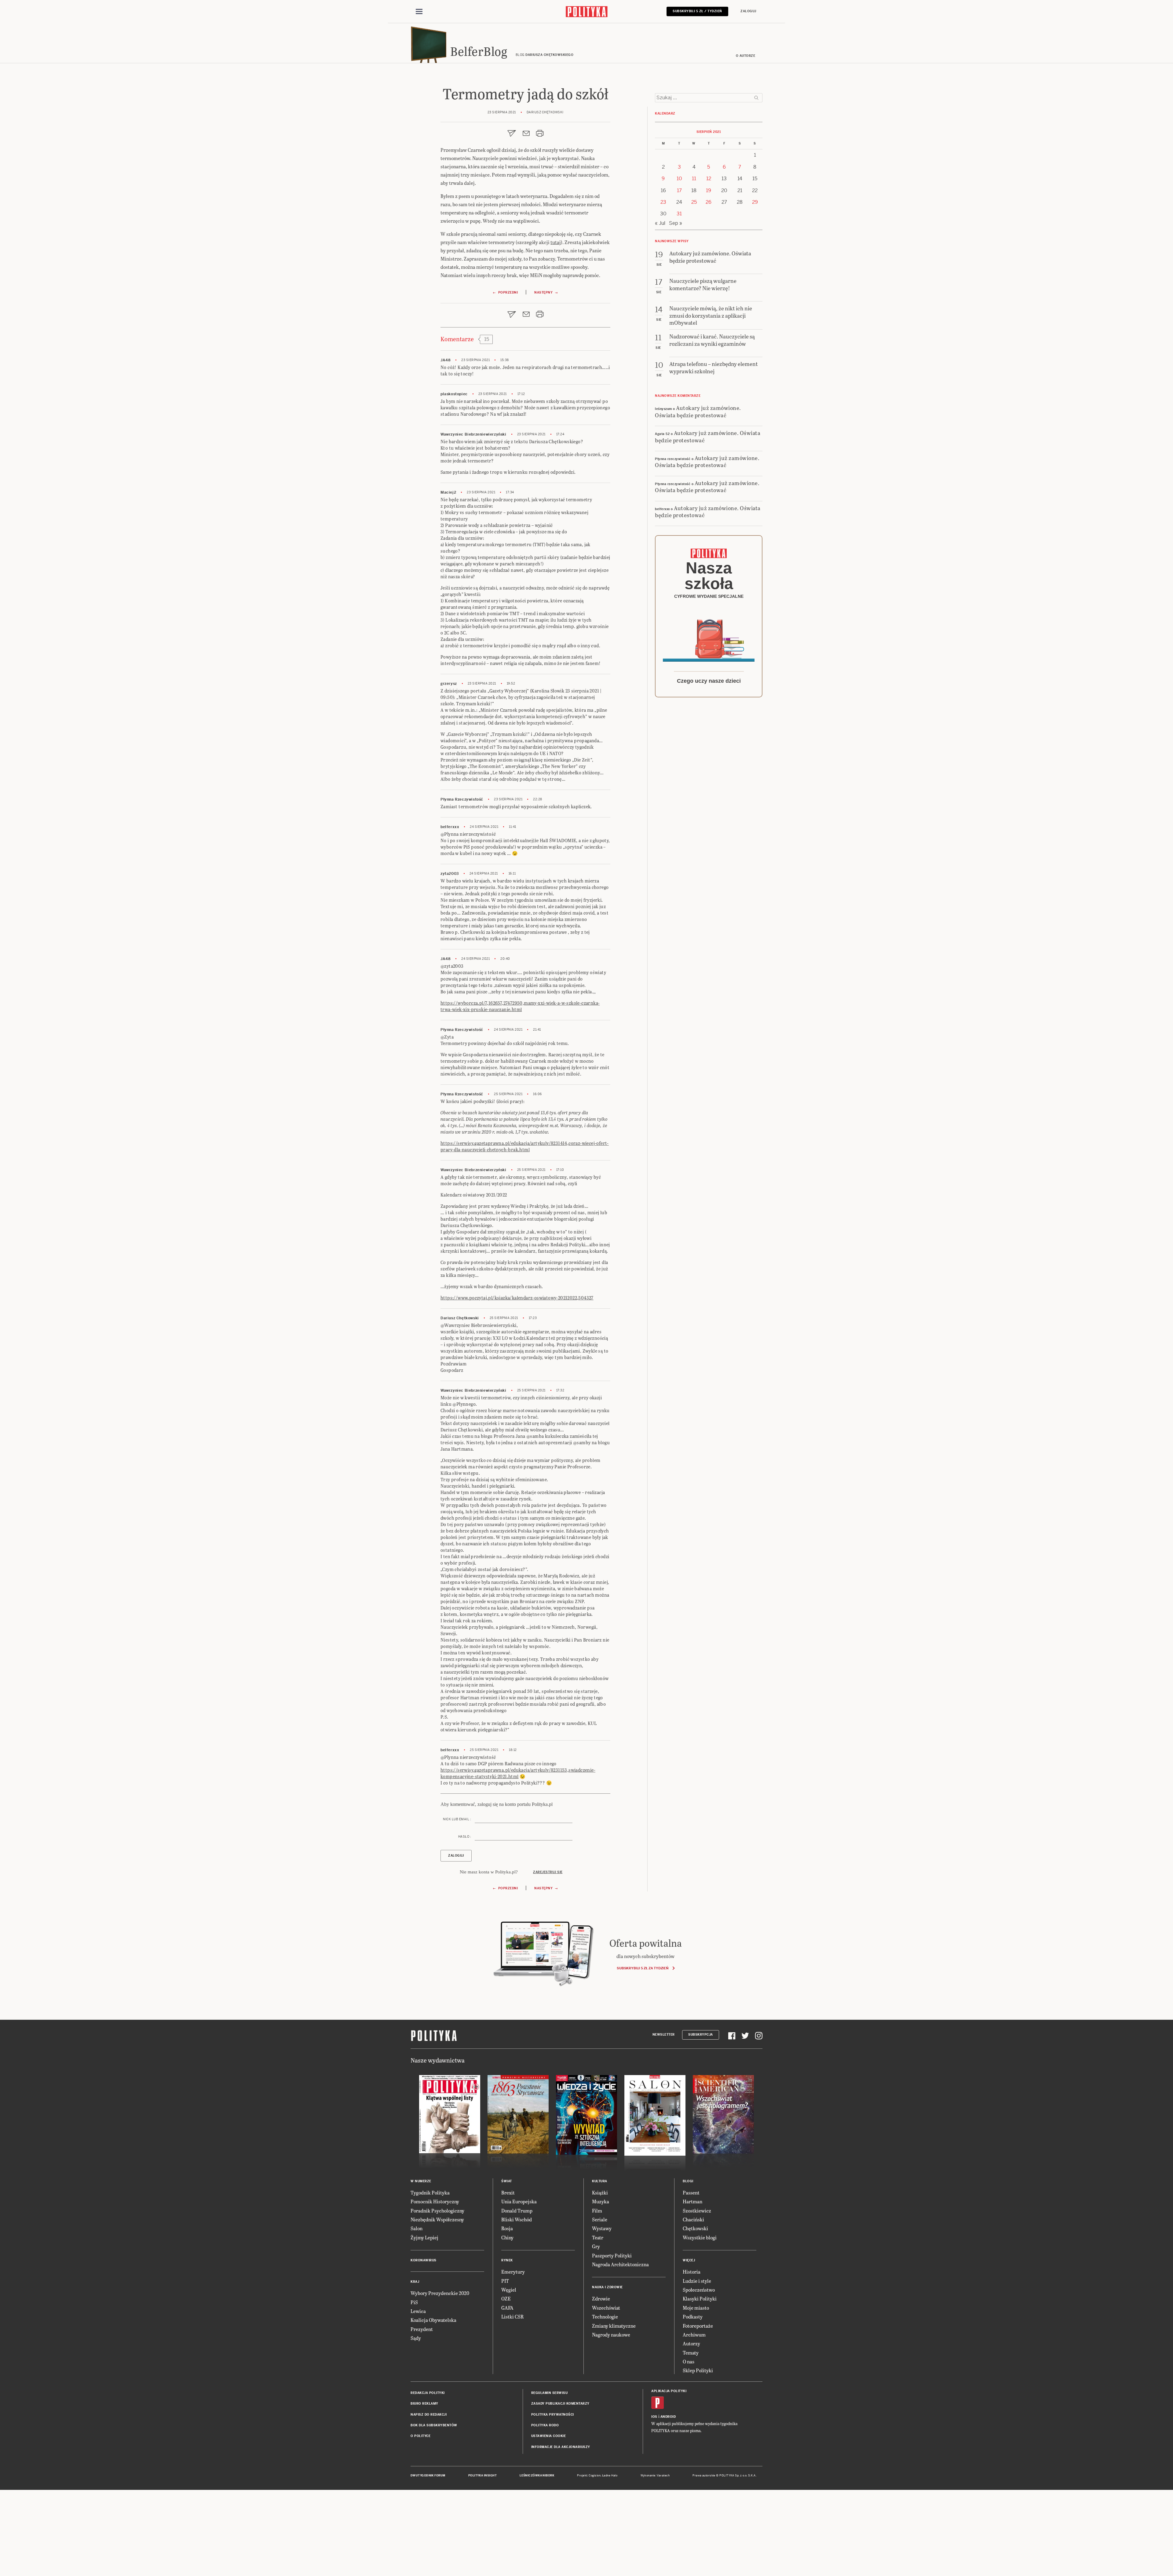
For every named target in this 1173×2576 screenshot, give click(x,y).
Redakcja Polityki (428, 2393)
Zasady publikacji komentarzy (560, 2404)
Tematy (691, 2353)
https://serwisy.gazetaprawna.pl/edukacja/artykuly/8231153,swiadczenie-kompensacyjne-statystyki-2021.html (518, 1773)
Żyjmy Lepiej (424, 2237)
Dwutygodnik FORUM (428, 2476)
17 (679, 190)
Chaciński (693, 2219)
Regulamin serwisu (550, 2393)
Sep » (676, 223)
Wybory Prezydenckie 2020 (440, 2293)
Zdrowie (601, 2298)
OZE (506, 2298)
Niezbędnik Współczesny (437, 2219)
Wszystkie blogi (700, 2237)
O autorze (746, 56)
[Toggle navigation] (419, 12)
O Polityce (420, 2436)
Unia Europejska (519, 2201)
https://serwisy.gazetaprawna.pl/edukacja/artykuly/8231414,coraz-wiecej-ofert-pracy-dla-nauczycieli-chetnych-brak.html (525, 1146)
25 (694, 202)
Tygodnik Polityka (430, 2192)
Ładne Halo (610, 2476)
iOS (654, 2417)
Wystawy (602, 2228)
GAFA (507, 2308)
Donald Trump (517, 2211)
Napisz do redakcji (429, 2415)
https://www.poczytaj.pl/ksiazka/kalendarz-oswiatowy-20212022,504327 (517, 1298)
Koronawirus (424, 2260)
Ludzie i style (697, 2281)
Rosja (507, 2228)
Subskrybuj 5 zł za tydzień (643, 1968)
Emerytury (513, 2272)
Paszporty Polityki (612, 2255)
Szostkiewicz (697, 2211)
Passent (691, 2192)
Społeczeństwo (699, 2290)
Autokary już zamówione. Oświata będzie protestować (698, 411)
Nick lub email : (457, 1819)
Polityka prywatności (553, 2415)
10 (679, 179)
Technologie (605, 2317)
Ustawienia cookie (549, 2436)
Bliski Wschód (517, 2219)
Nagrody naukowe (611, 2335)
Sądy (416, 2338)
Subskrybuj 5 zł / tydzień (697, 11)
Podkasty (693, 2317)
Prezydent (422, 2329)
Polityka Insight (482, 2476)
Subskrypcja (701, 2035)
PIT (505, 2281)
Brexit (508, 2192)
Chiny (507, 2237)
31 (679, 214)
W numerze (421, 2181)
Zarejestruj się (548, 1872)
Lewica (418, 2311)
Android (668, 2417)
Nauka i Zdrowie (607, 2287)
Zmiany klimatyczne (614, 2326)
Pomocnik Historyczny (435, 2201)
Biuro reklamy (424, 2404)
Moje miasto (696, 2308)
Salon (417, 2228)
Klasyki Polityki (700, 2298)
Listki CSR (512, 2317)
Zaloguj (748, 11)
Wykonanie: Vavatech (655, 2476)
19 (709, 190)
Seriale (600, 2219)
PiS (414, 2302)
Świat (507, 2181)
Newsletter (664, 2035)
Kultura (600, 2181)
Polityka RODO (545, 2425)
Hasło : (465, 1837)
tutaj (556, 242)
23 (663, 202)
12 (709, 179)
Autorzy (691, 2343)
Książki (600, 2192)
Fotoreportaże (698, 2326)
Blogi (688, 2181)
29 (755, 202)
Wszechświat (606, 2308)
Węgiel (509, 2290)
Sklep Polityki (698, 2370)
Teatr (598, 2237)
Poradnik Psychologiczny (437, 2211)
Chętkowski (695, 2228)
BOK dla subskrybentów (434, 2425)
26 (709, 202)
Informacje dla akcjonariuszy (561, 2447)
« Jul (660, 223)
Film (597, 2211)
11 (694, 179)
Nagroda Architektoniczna (620, 2264)
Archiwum (694, 2335)
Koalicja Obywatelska (433, 2320)
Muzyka (601, 2201)
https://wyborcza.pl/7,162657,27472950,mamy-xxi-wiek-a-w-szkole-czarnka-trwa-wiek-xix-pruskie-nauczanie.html (520, 1006)
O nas (689, 2361)
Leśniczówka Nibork (537, 2476)
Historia (692, 2272)
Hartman (692, 2201)
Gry (596, 2246)
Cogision (595, 2476)
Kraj (415, 2282)
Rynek (507, 2260)
